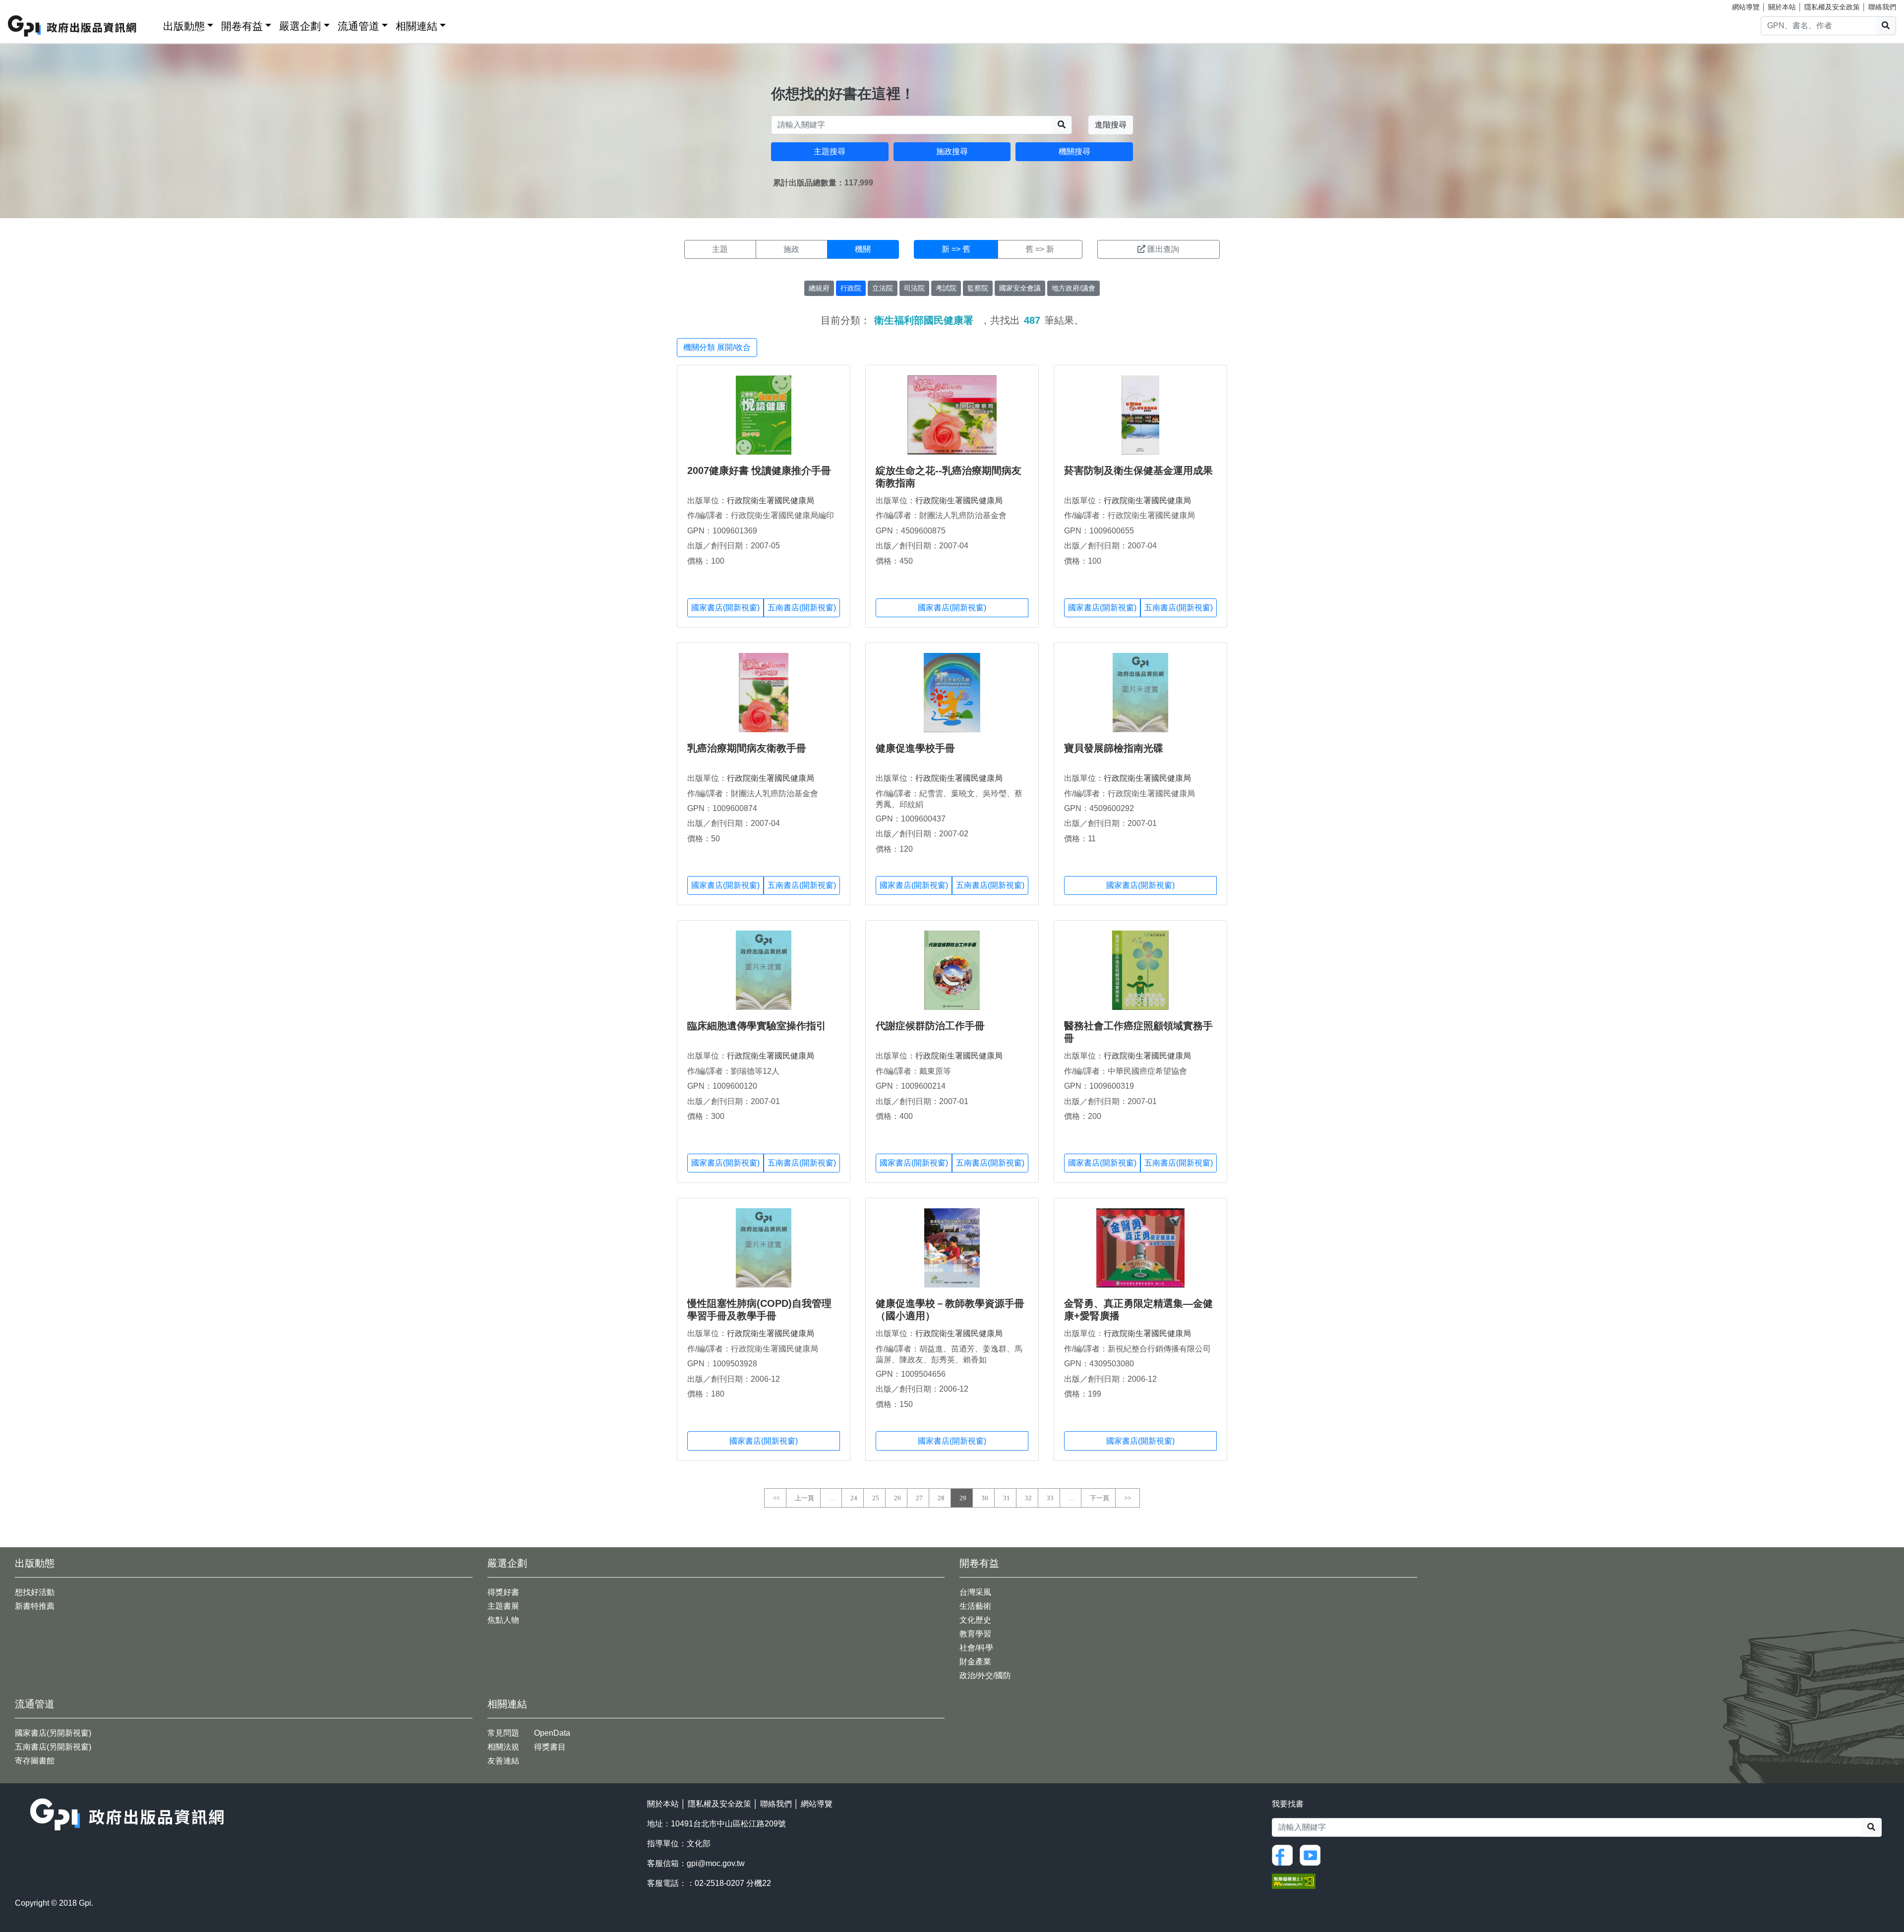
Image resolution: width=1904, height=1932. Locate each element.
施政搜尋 (952, 151)
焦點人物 (503, 1620)
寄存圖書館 (35, 1761)
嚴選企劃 (300, 26)
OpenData (552, 1733)
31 (1007, 1498)
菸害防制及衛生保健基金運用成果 (1138, 470)
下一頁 (1100, 1498)
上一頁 (804, 1498)
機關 (863, 249)
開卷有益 (242, 26)
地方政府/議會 (1073, 288)
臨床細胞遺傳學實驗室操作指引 (757, 1026)
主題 (720, 249)
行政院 (851, 288)
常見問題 (503, 1733)
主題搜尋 (830, 151)
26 (897, 1498)
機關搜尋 (1074, 151)
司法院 (914, 288)
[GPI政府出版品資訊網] (73, 26)
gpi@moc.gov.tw (716, 1863)
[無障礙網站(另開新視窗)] (1294, 1880)
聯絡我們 (1882, 7)
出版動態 (184, 26)
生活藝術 (975, 1606)
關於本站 (1782, 7)
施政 (791, 249)
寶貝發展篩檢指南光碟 (1114, 748)
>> (1128, 1498)
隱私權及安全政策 (1832, 7)
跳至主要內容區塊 (28, 5)
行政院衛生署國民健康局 (771, 500)
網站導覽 (1746, 7)
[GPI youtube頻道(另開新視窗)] (1312, 1854)
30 (985, 1498)
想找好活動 (35, 1592)
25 (876, 1498)
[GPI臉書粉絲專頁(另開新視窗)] (1285, 1854)
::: (152, 24)
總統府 (819, 288)
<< (776, 1498)
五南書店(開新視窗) (802, 608)
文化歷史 (975, 1620)
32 (1028, 1498)
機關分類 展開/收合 (717, 347)
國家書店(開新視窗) (725, 608)
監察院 (978, 288)
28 (941, 1498)
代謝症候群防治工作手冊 (930, 1026)
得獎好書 (503, 1592)
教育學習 (975, 1634)
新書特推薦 (35, 1606)
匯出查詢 (1163, 249)
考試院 (946, 288)
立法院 (883, 288)
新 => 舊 (956, 249)
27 (919, 1498)
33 (1050, 1498)
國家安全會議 (1020, 288)
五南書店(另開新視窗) (53, 1747)
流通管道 (358, 26)
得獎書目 (550, 1747)
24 (854, 1498)
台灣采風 (975, 1592)
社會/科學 (976, 1648)
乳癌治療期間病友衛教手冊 (747, 748)
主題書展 (503, 1606)
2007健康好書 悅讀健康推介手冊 (759, 470)
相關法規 (503, 1747)
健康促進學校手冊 (915, 748)
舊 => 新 (1040, 249)
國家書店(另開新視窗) (53, 1733)
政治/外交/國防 (985, 1675)
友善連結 (503, 1761)
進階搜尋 (1111, 125)
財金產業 (975, 1662)
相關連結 (416, 26)
